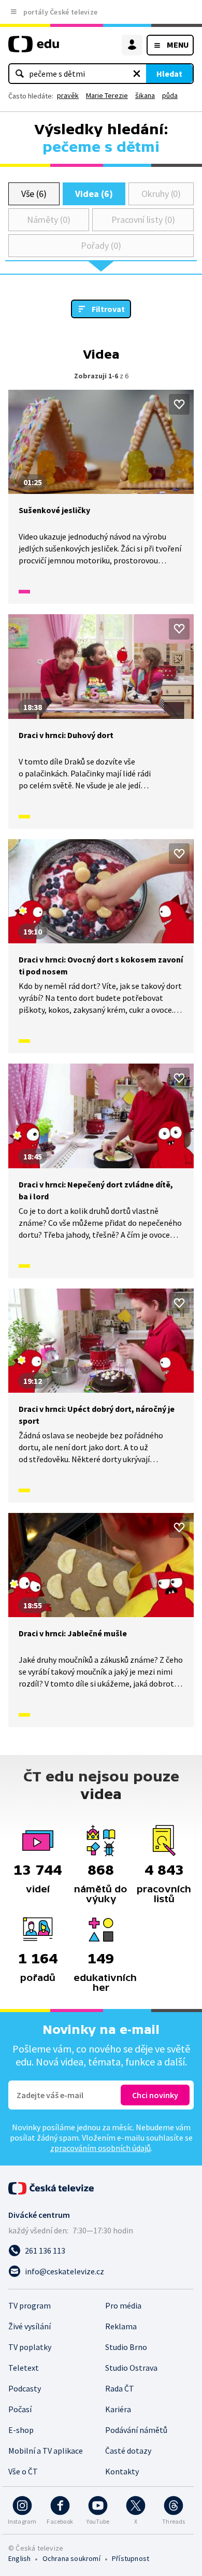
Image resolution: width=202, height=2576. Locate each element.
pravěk (68, 95)
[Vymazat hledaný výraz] (137, 74)
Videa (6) (94, 194)
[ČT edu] (34, 48)
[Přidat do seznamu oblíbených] (179, 404)
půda (170, 95)
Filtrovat (108, 309)
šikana (145, 95)
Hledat (169, 74)
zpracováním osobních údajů (100, 2148)
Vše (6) (34, 194)
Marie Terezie (107, 95)
